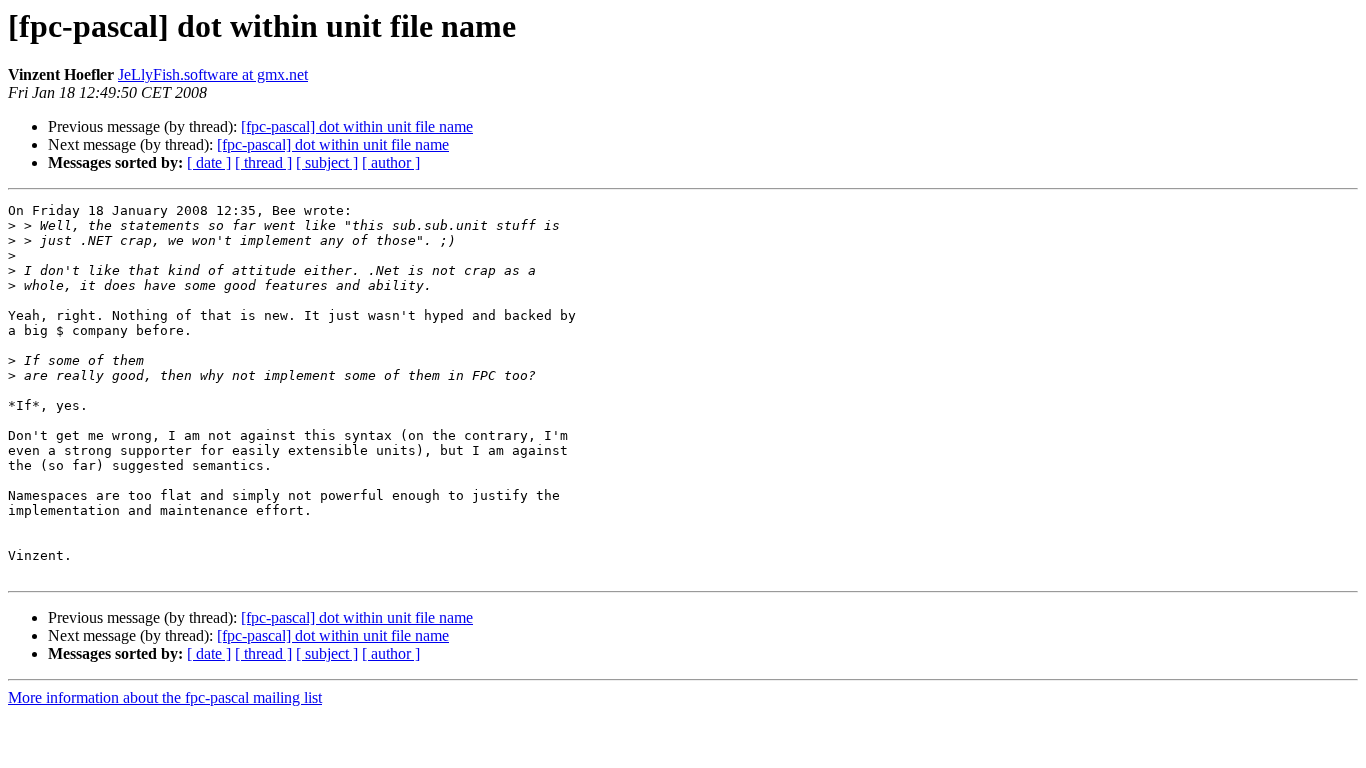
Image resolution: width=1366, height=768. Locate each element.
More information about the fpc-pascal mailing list (165, 697)
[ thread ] (263, 162)
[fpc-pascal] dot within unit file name (357, 126)
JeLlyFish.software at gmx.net (213, 74)
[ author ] (391, 162)
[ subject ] (327, 162)
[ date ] (209, 162)
